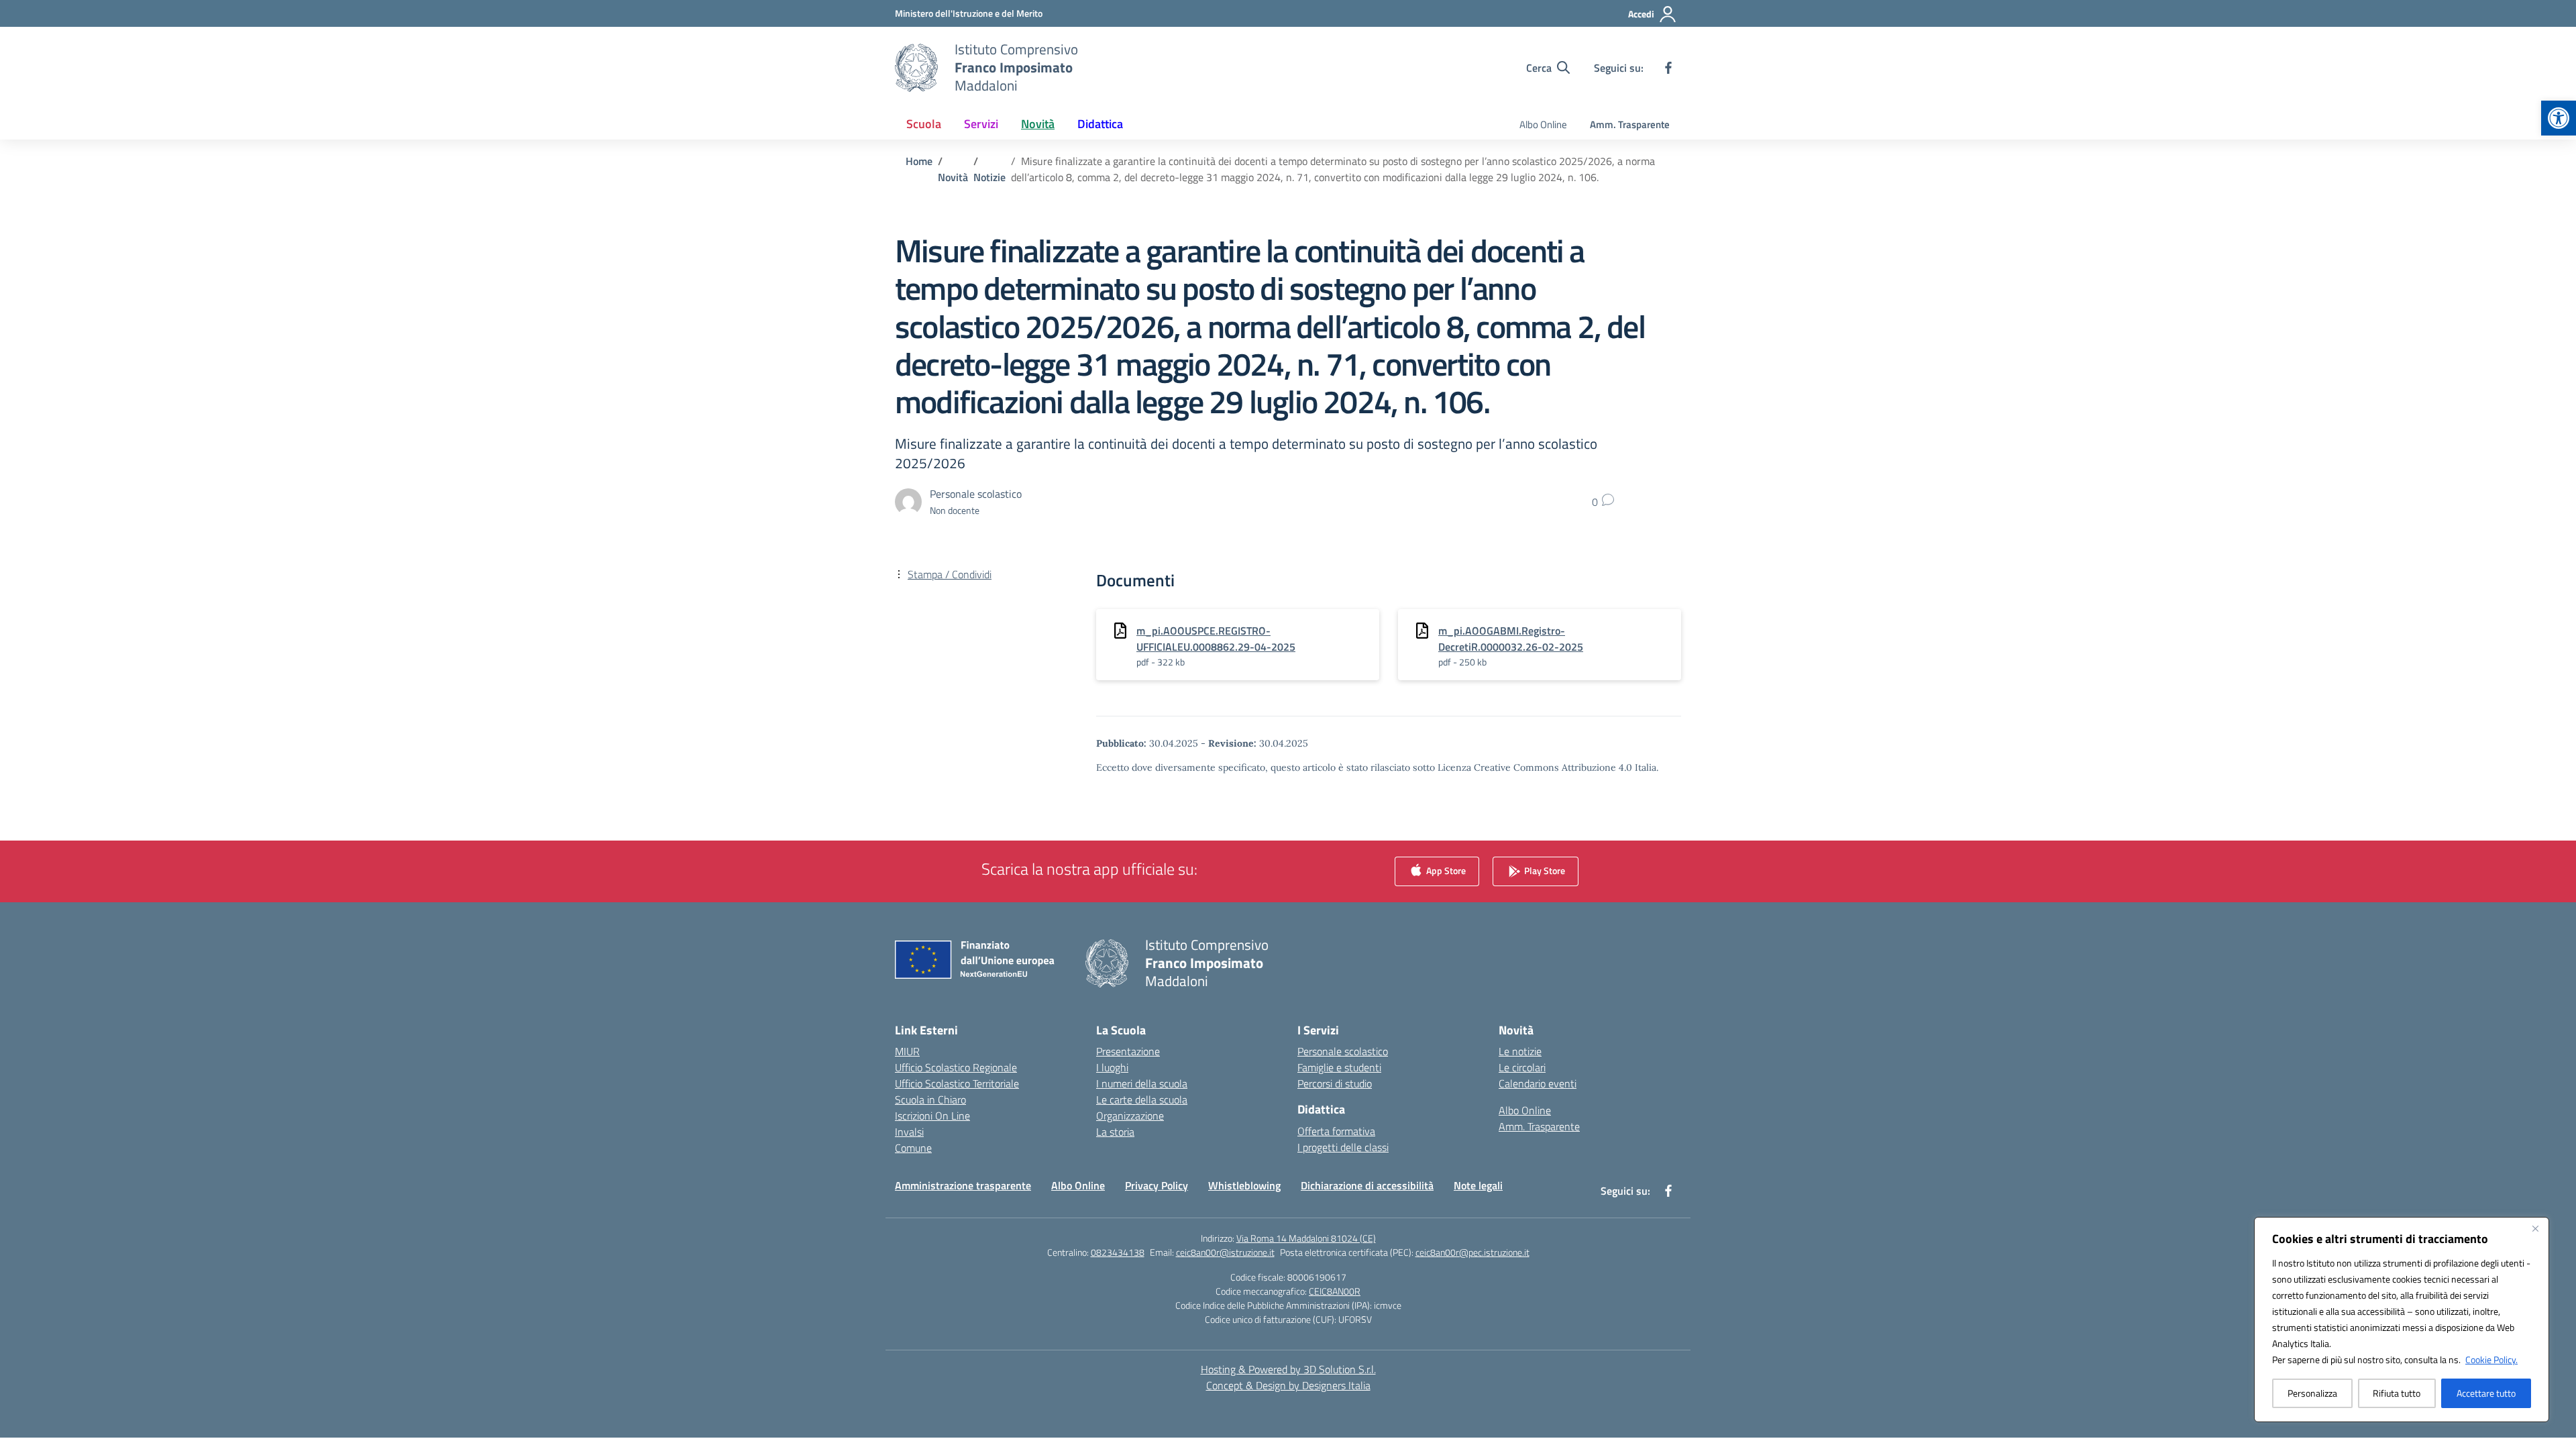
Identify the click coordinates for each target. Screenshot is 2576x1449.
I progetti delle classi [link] (1343, 1147)
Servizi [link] (981, 124)
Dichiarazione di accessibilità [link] (1367, 1185)
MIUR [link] (907, 1051)
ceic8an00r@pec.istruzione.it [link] (1472, 1252)
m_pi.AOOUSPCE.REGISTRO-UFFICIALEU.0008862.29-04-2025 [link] (1216, 639)
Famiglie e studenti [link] (1339, 1067)
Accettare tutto (2486, 1393)
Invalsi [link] (909, 1132)
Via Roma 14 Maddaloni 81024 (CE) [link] (1306, 1238)
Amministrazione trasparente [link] (963, 1185)
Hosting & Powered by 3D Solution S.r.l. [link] (1288, 1369)
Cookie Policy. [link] (2491, 1359)
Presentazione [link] (1128, 1051)
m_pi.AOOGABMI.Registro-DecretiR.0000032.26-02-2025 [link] (1511, 639)
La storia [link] (1115, 1132)
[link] (2559, 118)
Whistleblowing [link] (1244, 1185)
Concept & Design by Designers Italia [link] (1288, 1385)
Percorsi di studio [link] (1335, 1083)
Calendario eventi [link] (1538, 1083)
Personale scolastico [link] (1343, 1051)
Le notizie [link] (1520, 1051)
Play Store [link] (1544, 870)
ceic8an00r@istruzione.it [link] (1225, 1252)
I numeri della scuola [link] (1142, 1083)
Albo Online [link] (1543, 124)
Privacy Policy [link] (1157, 1185)
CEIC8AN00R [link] (1335, 1291)
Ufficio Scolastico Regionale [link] (956, 1067)
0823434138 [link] (1118, 1252)
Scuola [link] (924, 124)
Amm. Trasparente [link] (1630, 124)
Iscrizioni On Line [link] (932, 1116)
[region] (2402, 1320)
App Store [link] (1445, 870)
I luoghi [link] (1112, 1067)
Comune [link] (913, 1148)
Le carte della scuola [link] (1142, 1099)
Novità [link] (1038, 124)
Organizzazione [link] (1130, 1116)
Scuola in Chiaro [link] (930, 1099)
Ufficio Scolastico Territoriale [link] (957, 1083)
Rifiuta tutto (2397, 1393)
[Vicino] (2535, 1228)
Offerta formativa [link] (1336, 1131)
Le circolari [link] (1522, 1067)
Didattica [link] (1100, 124)
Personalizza (2312, 1393)
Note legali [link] (1478, 1185)
